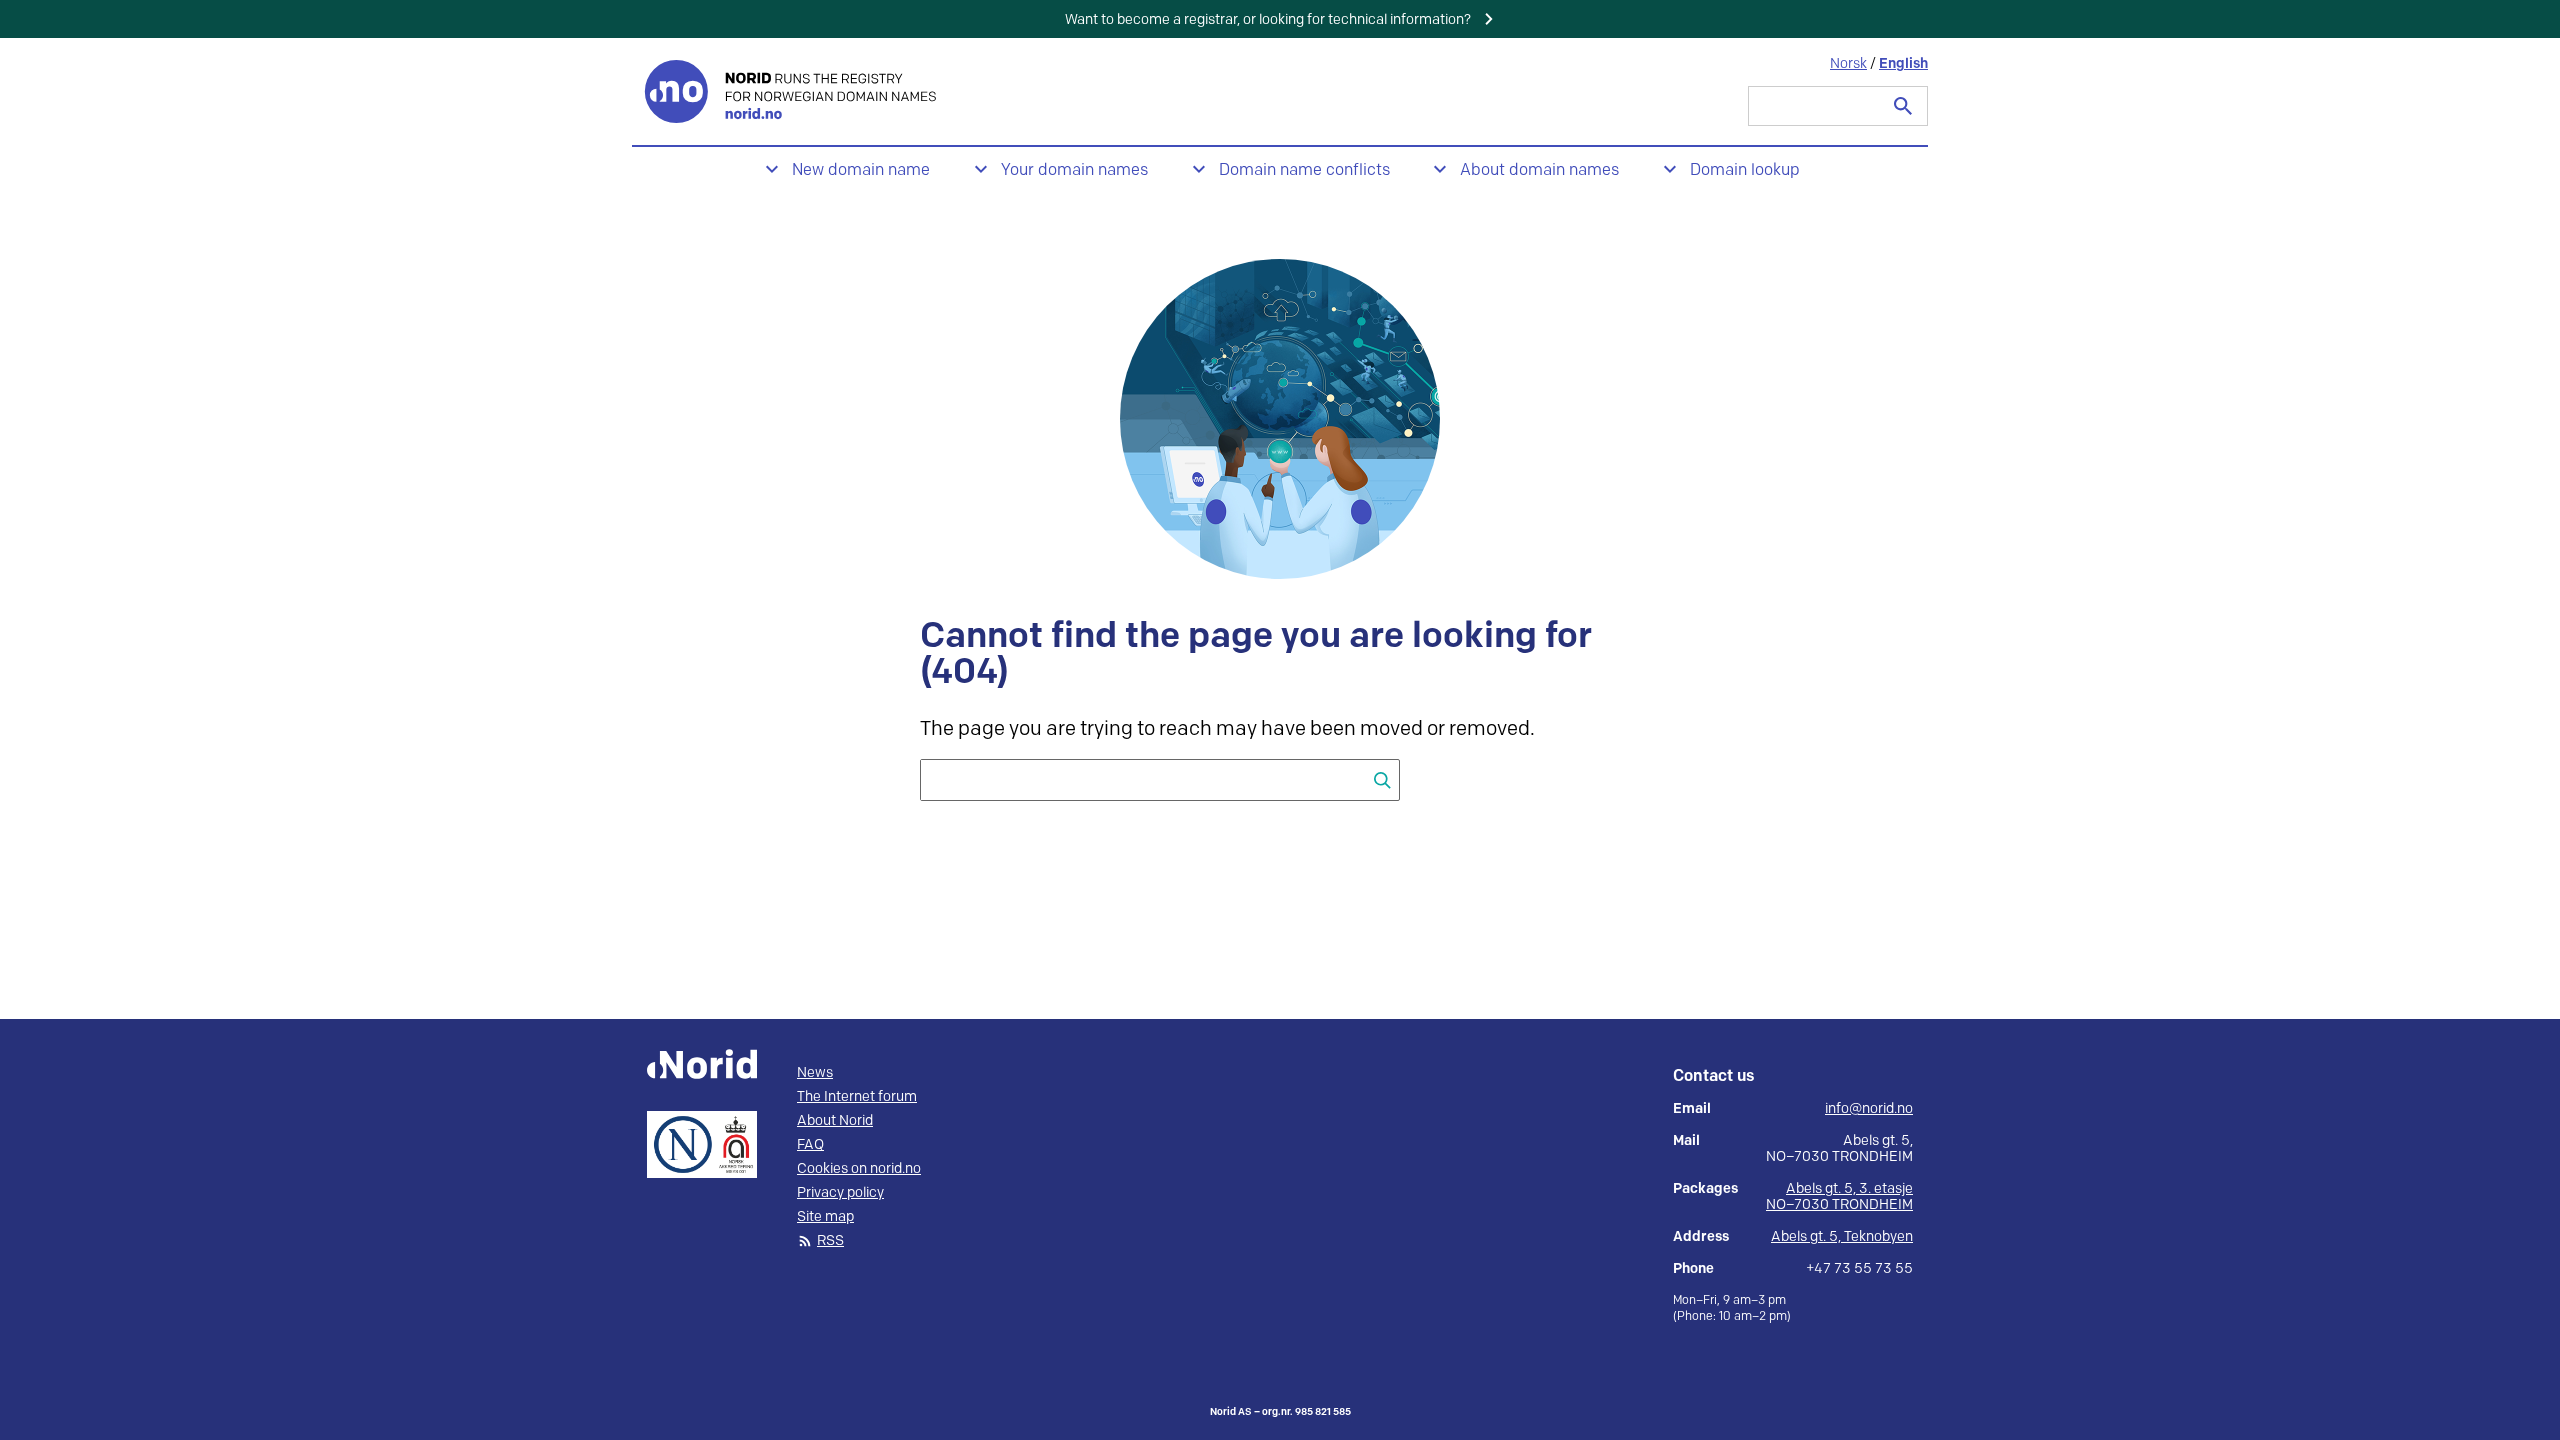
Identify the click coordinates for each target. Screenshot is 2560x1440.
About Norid (835, 1121)
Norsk (1848, 63)
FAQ (810, 1145)
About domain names (1539, 170)
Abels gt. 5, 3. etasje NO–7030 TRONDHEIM (1839, 1196)
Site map (825, 1217)
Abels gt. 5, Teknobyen (1842, 1236)
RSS (830, 1241)
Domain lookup (1745, 170)
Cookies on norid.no (859, 1169)
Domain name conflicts (1304, 170)
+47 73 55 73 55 (1859, 1269)
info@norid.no (1869, 1109)
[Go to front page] (792, 91)
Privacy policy (840, 1193)
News (815, 1073)
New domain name (861, 170)
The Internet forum (857, 1097)
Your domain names (1074, 170)
